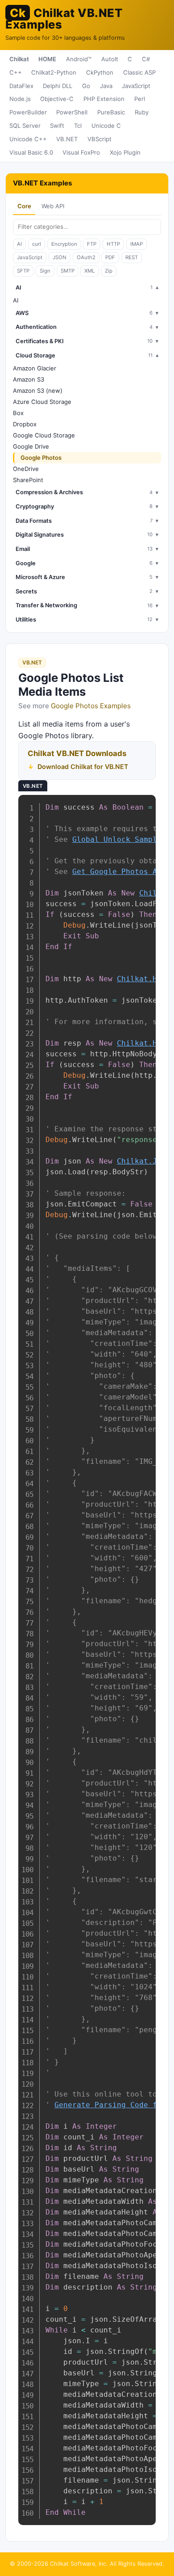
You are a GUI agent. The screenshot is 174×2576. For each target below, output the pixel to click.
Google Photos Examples (91, 706)
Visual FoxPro (81, 152)
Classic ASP (139, 72)
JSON (60, 257)
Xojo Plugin (125, 152)
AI (19, 244)
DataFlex (21, 86)
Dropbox (25, 424)
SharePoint (28, 480)
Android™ (79, 59)
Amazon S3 (29, 379)
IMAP (137, 244)
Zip (109, 271)
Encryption (64, 244)
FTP (92, 244)
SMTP (68, 271)
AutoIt (110, 59)
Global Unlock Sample (117, 839)
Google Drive (31, 446)
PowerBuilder (28, 112)
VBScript (99, 139)
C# (146, 59)
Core (24, 206)
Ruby (142, 112)
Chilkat (19, 59)
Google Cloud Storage (44, 435)
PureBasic (111, 112)
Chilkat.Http (144, 979)
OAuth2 (86, 257)
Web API (53, 206)
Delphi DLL (58, 86)
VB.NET (67, 139)
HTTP (113, 244)
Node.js (20, 99)
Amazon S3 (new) (38, 391)
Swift (57, 126)
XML (89, 271)
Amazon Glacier (35, 368)
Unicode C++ (28, 139)
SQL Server (25, 126)
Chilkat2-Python (54, 72)
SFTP (23, 271)
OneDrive (26, 469)
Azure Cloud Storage (42, 402)
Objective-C (57, 99)
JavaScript (136, 86)
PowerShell (72, 112)
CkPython (100, 72)
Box (18, 413)
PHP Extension (104, 99)
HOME (47, 59)
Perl (140, 99)
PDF (110, 257)
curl (37, 244)
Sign (45, 271)
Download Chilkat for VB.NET (83, 767)
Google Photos (41, 458)
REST (132, 257)
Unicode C (106, 126)
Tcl (78, 126)
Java (106, 86)
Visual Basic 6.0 (31, 152)
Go (86, 86)
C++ (16, 72)
